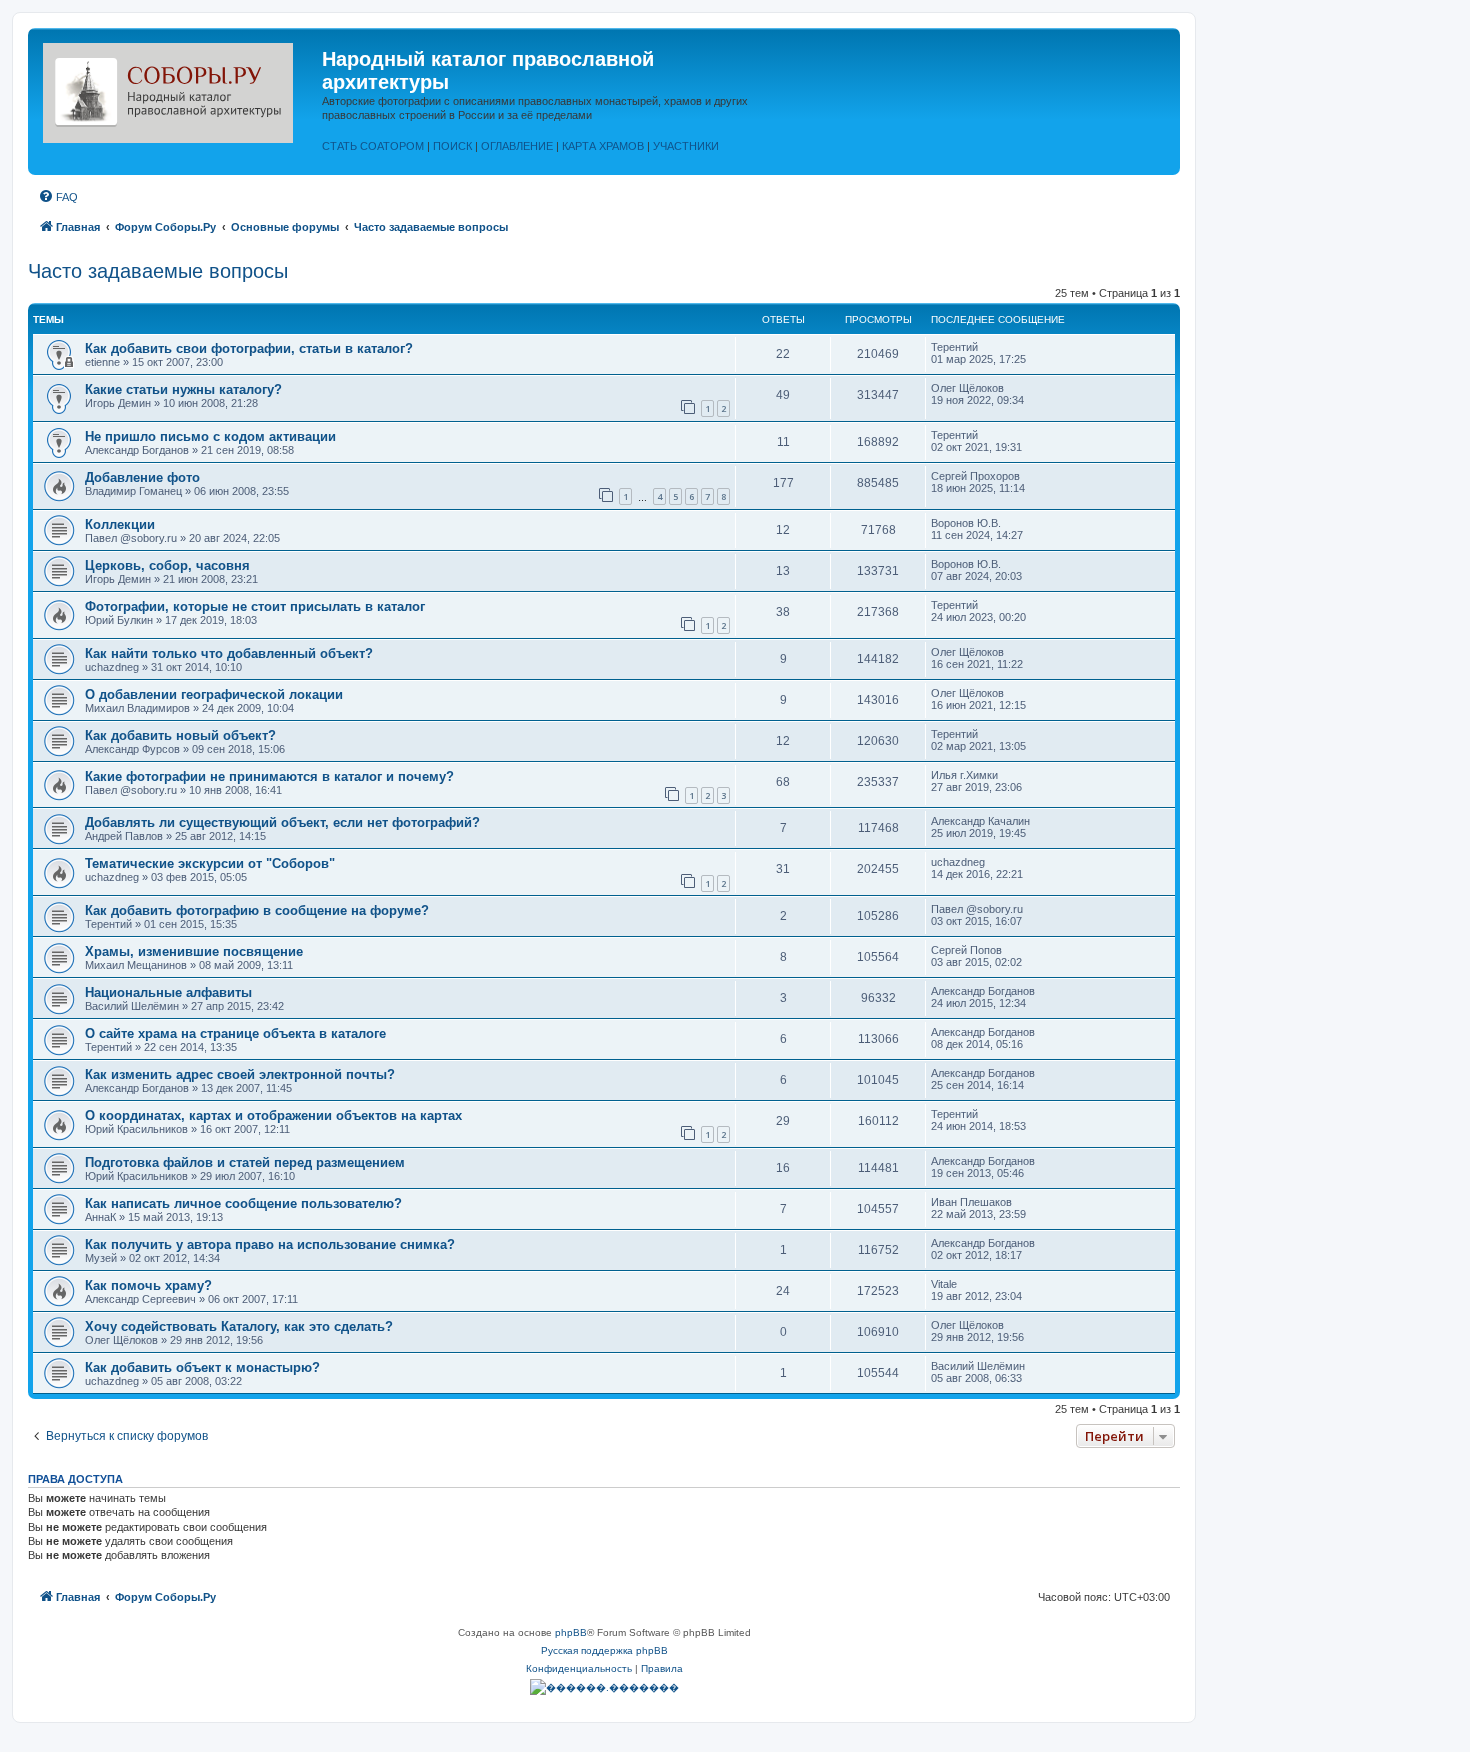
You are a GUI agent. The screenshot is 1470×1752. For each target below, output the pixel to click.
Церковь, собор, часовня (167, 565)
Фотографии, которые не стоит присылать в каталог (255, 606)
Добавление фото (142, 477)
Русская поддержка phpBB (604, 1650)
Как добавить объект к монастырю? (202, 1367)
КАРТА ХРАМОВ (603, 146)
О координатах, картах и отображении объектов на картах (273, 1115)
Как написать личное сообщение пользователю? (243, 1203)
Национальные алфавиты (168, 992)
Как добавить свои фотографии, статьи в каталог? (249, 348)
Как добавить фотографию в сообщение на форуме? (257, 910)
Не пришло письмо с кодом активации (210, 436)
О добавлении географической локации (214, 694)
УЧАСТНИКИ (686, 146)
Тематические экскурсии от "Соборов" (210, 863)
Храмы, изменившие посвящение (194, 951)
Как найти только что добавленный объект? (229, 653)
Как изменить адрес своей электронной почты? (240, 1074)
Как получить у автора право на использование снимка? (270, 1244)
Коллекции (120, 524)
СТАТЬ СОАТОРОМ (373, 146)
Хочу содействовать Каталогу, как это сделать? (239, 1326)
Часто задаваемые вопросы (158, 271)
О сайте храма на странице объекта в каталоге (235, 1033)
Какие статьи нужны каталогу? (183, 389)
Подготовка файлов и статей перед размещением (245, 1162)
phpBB (571, 1632)
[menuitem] (58, 197)
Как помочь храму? (148, 1285)
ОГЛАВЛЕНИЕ (517, 146)
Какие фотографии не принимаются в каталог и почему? (269, 776)
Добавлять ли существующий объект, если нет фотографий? (282, 822)
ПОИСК (452, 146)
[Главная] (177, 89)
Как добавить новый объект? (180, 735)
